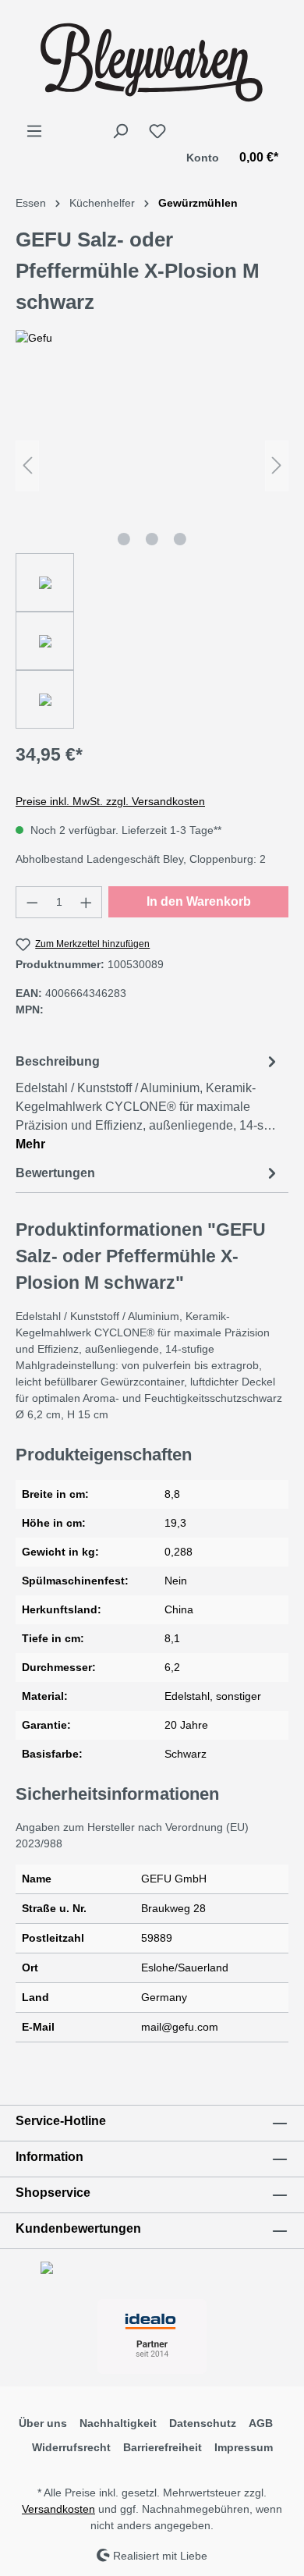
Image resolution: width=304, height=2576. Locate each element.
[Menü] (34, 131)
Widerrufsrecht (71, 2447)
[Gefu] (152, 338)
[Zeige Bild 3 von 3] (180, 539)
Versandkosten (58, 2509)
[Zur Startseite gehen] (152, 61)
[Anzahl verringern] (32, 902)
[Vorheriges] (27, 465)
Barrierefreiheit (163, 2447)
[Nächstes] (277, 465)
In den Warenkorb (199, 901)
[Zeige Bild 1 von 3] (124, 539)
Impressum (244, 2447)
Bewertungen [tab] (55, 1173)
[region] (152, 553)
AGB (261, 2423)
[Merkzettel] (157, 131)
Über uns (43, 2423)
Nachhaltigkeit (118, 2423)
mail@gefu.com (180, 2027)
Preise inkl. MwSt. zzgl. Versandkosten (110, 801)
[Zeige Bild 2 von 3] (152, 539)
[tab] (148, 1102)
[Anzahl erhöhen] (87, 902)
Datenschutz (203, 2423)
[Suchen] (120, 131)
